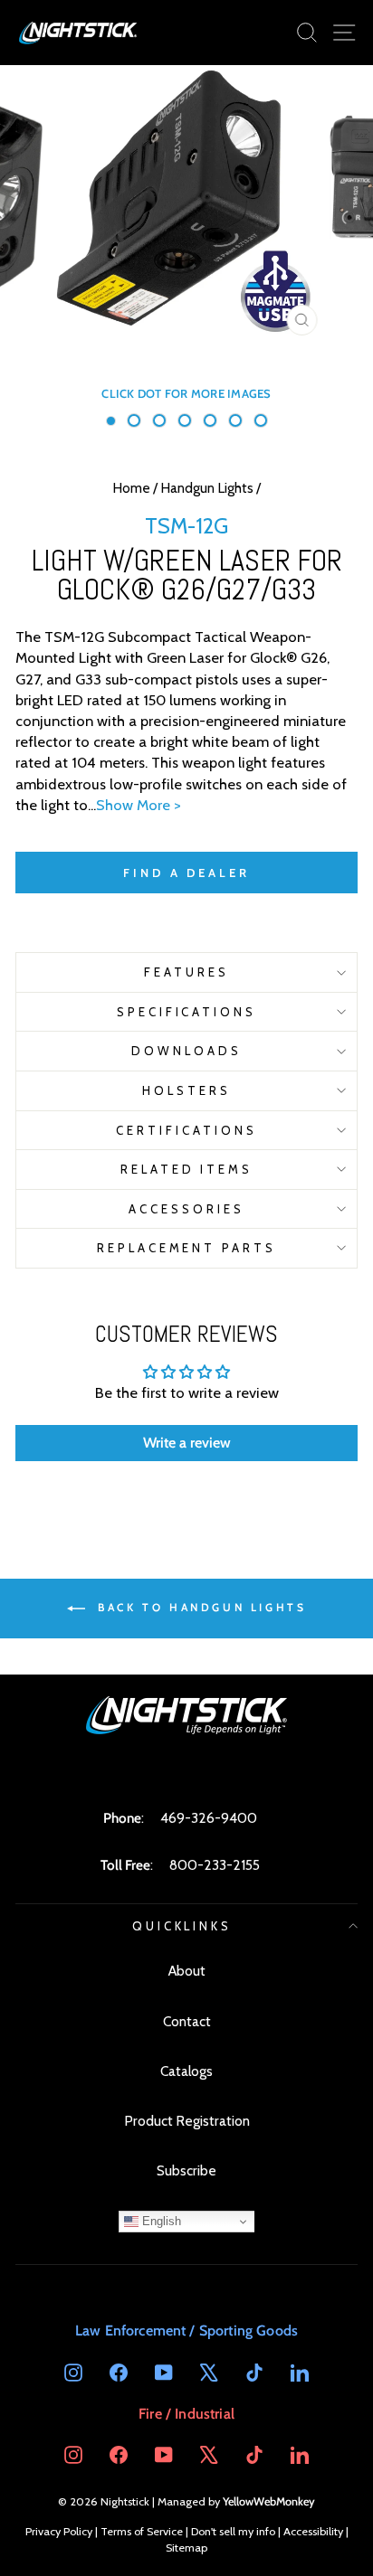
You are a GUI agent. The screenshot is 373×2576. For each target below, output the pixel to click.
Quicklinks (182, 1926)
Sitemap (186, 2548)
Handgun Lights (207, 488)
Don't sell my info (233, 2531)
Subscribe (186, 2170)
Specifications (187, 1012)
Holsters (186, 1090)
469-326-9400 (209, 1818)
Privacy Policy (59, 2531)
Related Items (187, 1169)
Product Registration (187, 2121)
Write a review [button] (187, 1443)
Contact (187, 2021)
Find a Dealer (186, 873)
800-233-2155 (215, 1865)
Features (186, 972)
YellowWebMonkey (269, 2501)
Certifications (186, 1130)
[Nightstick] (79, 33)
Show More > (139, 805)
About (187, 1971)
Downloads (186, 1051)
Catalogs (186, 2071)
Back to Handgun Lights (200, 1607)
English (160, 2221)
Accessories (186, 1209)
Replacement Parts (187, 1248)
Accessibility (313, 2531)
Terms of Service (142, 2531)
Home (131, 488)
